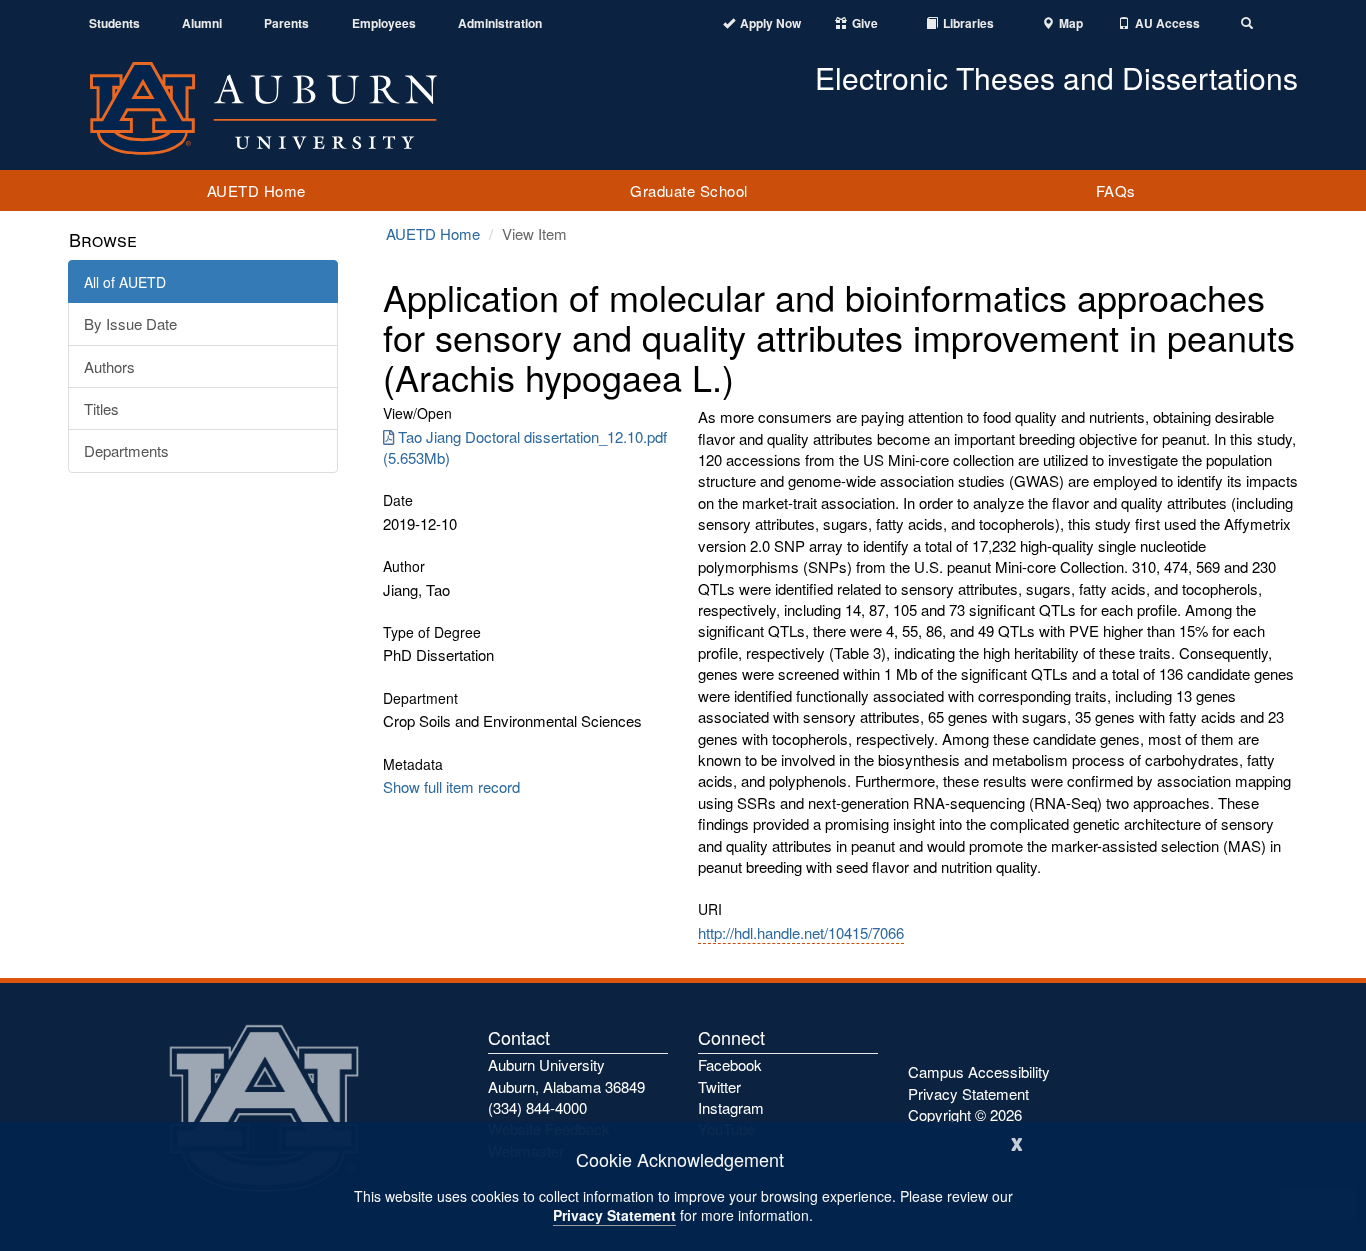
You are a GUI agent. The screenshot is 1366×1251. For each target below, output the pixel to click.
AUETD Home (256, 190)
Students (114, 23)
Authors (109, 366)
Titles (101, 408)
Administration (500, 23)
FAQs (1116, 190)
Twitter (719, 1086)
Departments (126, 450)
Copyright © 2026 (965, 1114)
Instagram (731, 1107)
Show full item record (451, 786)
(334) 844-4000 (537, 1107)
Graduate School (689, 190)
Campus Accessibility (979, 1071)
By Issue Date (130, 323)
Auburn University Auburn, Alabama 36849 (566, 1075)
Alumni (202, 23)
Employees (384, 23)
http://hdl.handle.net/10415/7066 (801, 932)
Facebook (730, 1064)
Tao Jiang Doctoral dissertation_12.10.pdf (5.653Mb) (525, 447)
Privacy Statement (614, 1215)
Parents (286, 23)
